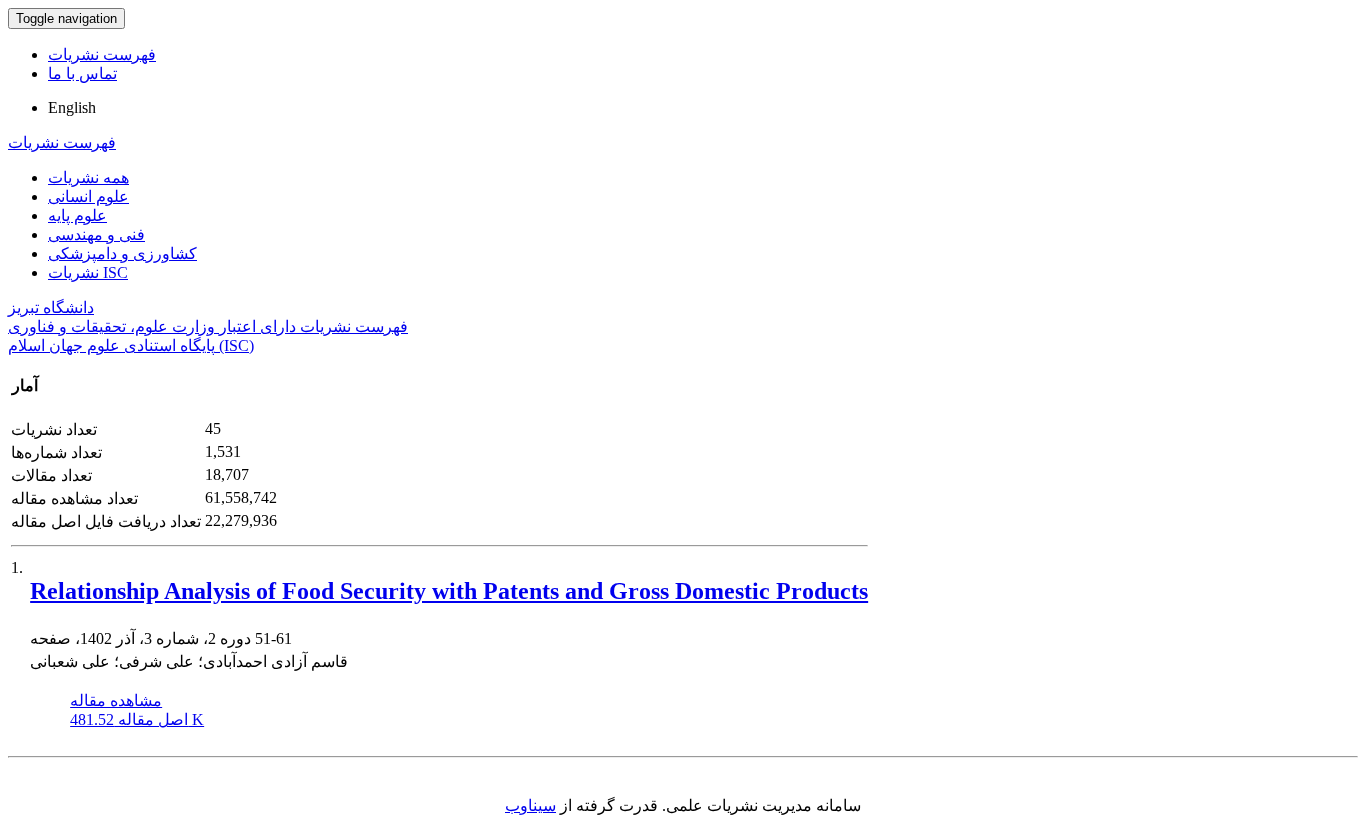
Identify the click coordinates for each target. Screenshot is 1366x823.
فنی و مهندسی (96, 234)
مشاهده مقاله (116, 700)
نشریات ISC (88, 272)
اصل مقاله (137, 719)
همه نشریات (88, 177)
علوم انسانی (88, 196)
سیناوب (530, 805)
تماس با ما (82, 73)
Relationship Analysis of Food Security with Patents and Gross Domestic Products (449, 591)
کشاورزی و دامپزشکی (122, 253)
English (72, 107)
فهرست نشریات (102, 54)
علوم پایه (77, 215)
